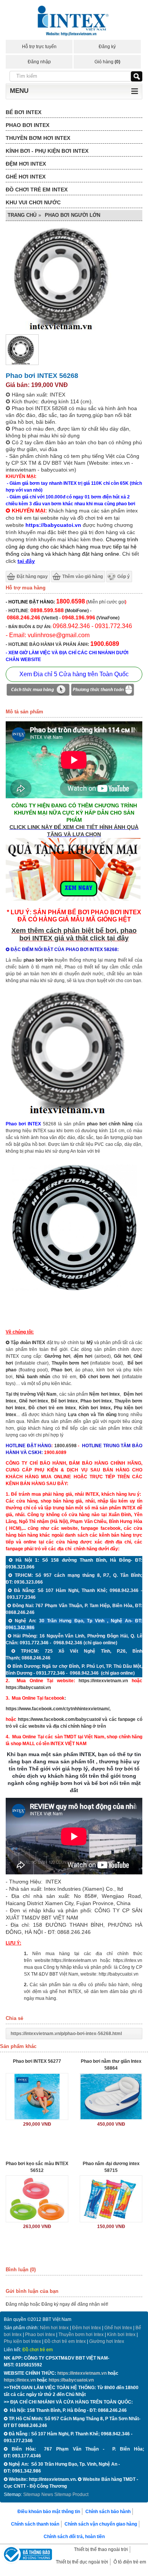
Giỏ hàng (107, 62)
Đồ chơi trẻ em (38, 2350)
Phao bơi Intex (40, 2335)
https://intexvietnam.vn (103, 1681)
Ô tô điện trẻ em (130, 2562)
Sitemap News (38, 2495)
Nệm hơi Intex (54, 2328)
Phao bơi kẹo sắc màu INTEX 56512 (37, 2167)
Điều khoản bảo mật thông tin (49, 2512)
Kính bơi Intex (95, 1408)
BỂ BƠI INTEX (24, 112)
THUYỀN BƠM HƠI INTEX (38, 138)
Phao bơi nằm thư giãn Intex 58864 (111, 2065)
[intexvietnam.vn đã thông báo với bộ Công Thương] (27, 2555)
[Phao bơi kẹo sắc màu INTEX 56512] (37, 2199)
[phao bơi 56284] (74, 1113)
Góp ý (124, 577)
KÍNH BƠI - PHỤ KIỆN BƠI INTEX (47, 151)
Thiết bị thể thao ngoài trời (101, 2549)
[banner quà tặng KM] (74, 902)
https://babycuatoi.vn (28, 1688)
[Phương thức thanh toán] (102, 691)
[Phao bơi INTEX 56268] (22, 364)
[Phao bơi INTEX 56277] (37, 2097)
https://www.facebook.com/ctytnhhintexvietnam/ (57, 1709)
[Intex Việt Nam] (74, 22)
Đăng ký (107, 47)
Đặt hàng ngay (32, 577)
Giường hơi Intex (107, 2341)
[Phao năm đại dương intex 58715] (111, 2199)
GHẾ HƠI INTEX (26, 177)
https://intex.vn (128, 1960)
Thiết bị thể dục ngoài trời (82, 2562)
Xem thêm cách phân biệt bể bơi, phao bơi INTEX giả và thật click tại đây (74, 934)
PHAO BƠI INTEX (28, 125)
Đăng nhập (39, 62)
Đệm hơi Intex (87, 2328)
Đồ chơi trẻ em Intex (52, 1408)
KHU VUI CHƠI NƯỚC (33, 202)
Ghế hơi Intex (118, 2328)
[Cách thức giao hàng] (38, 691)
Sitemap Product (71, 2495)
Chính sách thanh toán (35, 2524)
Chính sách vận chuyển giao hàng (101, 2524)
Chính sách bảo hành (108, 2512)
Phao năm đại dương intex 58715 (111, 2167)
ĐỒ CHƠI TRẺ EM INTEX (37, 190)
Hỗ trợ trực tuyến (39, 47)
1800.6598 (65, 1446)
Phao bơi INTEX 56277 (37, 2061)
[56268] (74, 1293)
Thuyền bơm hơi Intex (81, 2335)
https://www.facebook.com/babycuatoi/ (59, 1719)
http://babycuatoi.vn (119, 1974)
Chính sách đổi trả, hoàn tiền (74, 2537)
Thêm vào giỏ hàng (83, 577)
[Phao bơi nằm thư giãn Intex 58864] (111, 2097)
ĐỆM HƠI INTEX (26, 164)
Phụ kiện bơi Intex (22, 2341)
